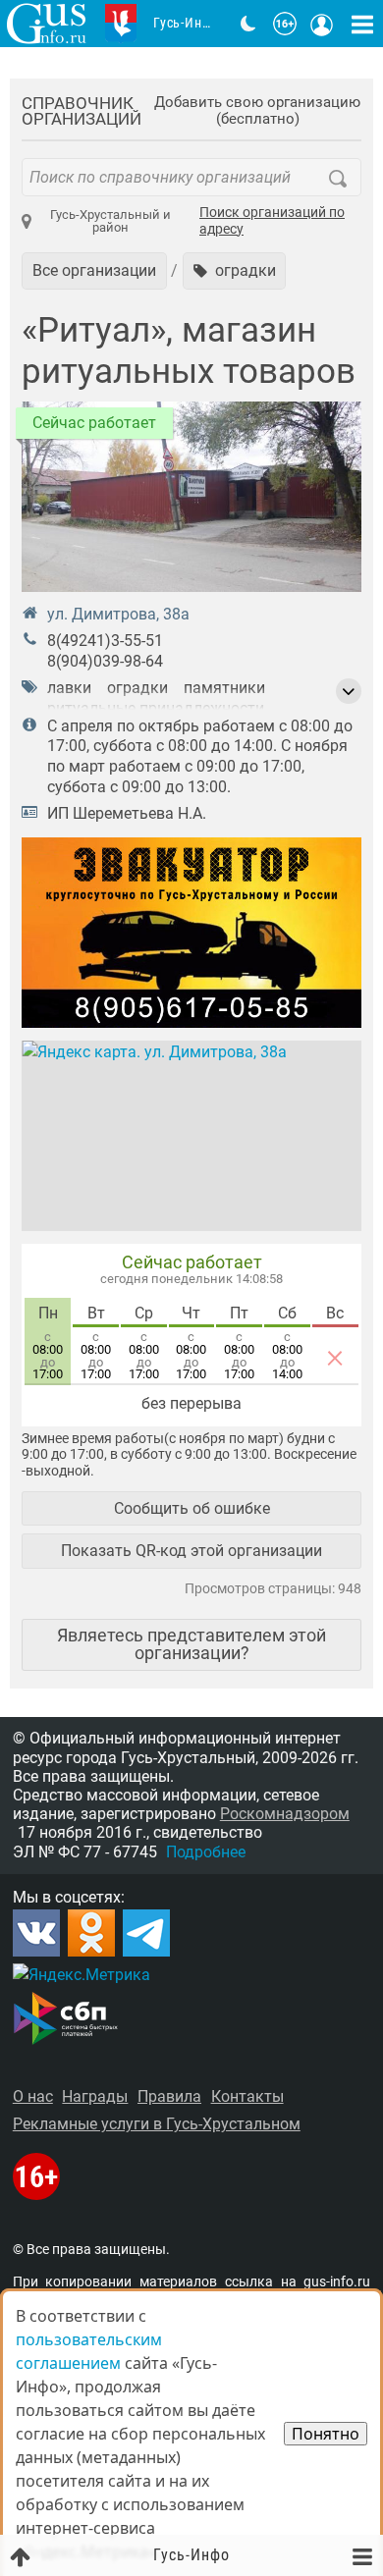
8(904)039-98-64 (105, 661)
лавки (69, 688)
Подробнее (206, 1852)
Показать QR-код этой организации (191, 1551)
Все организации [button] (94, 270)
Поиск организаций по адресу (272, 221)
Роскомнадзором (285, 1814)
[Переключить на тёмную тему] (248, 24)
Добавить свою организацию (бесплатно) (257, 111)
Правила (169, 2096)
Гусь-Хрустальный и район (110, 221)
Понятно (326, 2434)
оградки (137, 688)
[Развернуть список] (349, 691)
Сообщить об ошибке (192, 1508)
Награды (95, 2096)
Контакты (247, 2096)
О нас (33, 2096)
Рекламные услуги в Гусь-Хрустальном (157, 2124)
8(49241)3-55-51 (105, 641)
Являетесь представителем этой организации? (191, 1644)
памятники (224, 688)
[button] (235, 271)
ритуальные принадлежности (156, 708)
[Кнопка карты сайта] (362, 24)
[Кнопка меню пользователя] (322, 24)
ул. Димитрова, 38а (118, 614)
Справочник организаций (82, 111)
